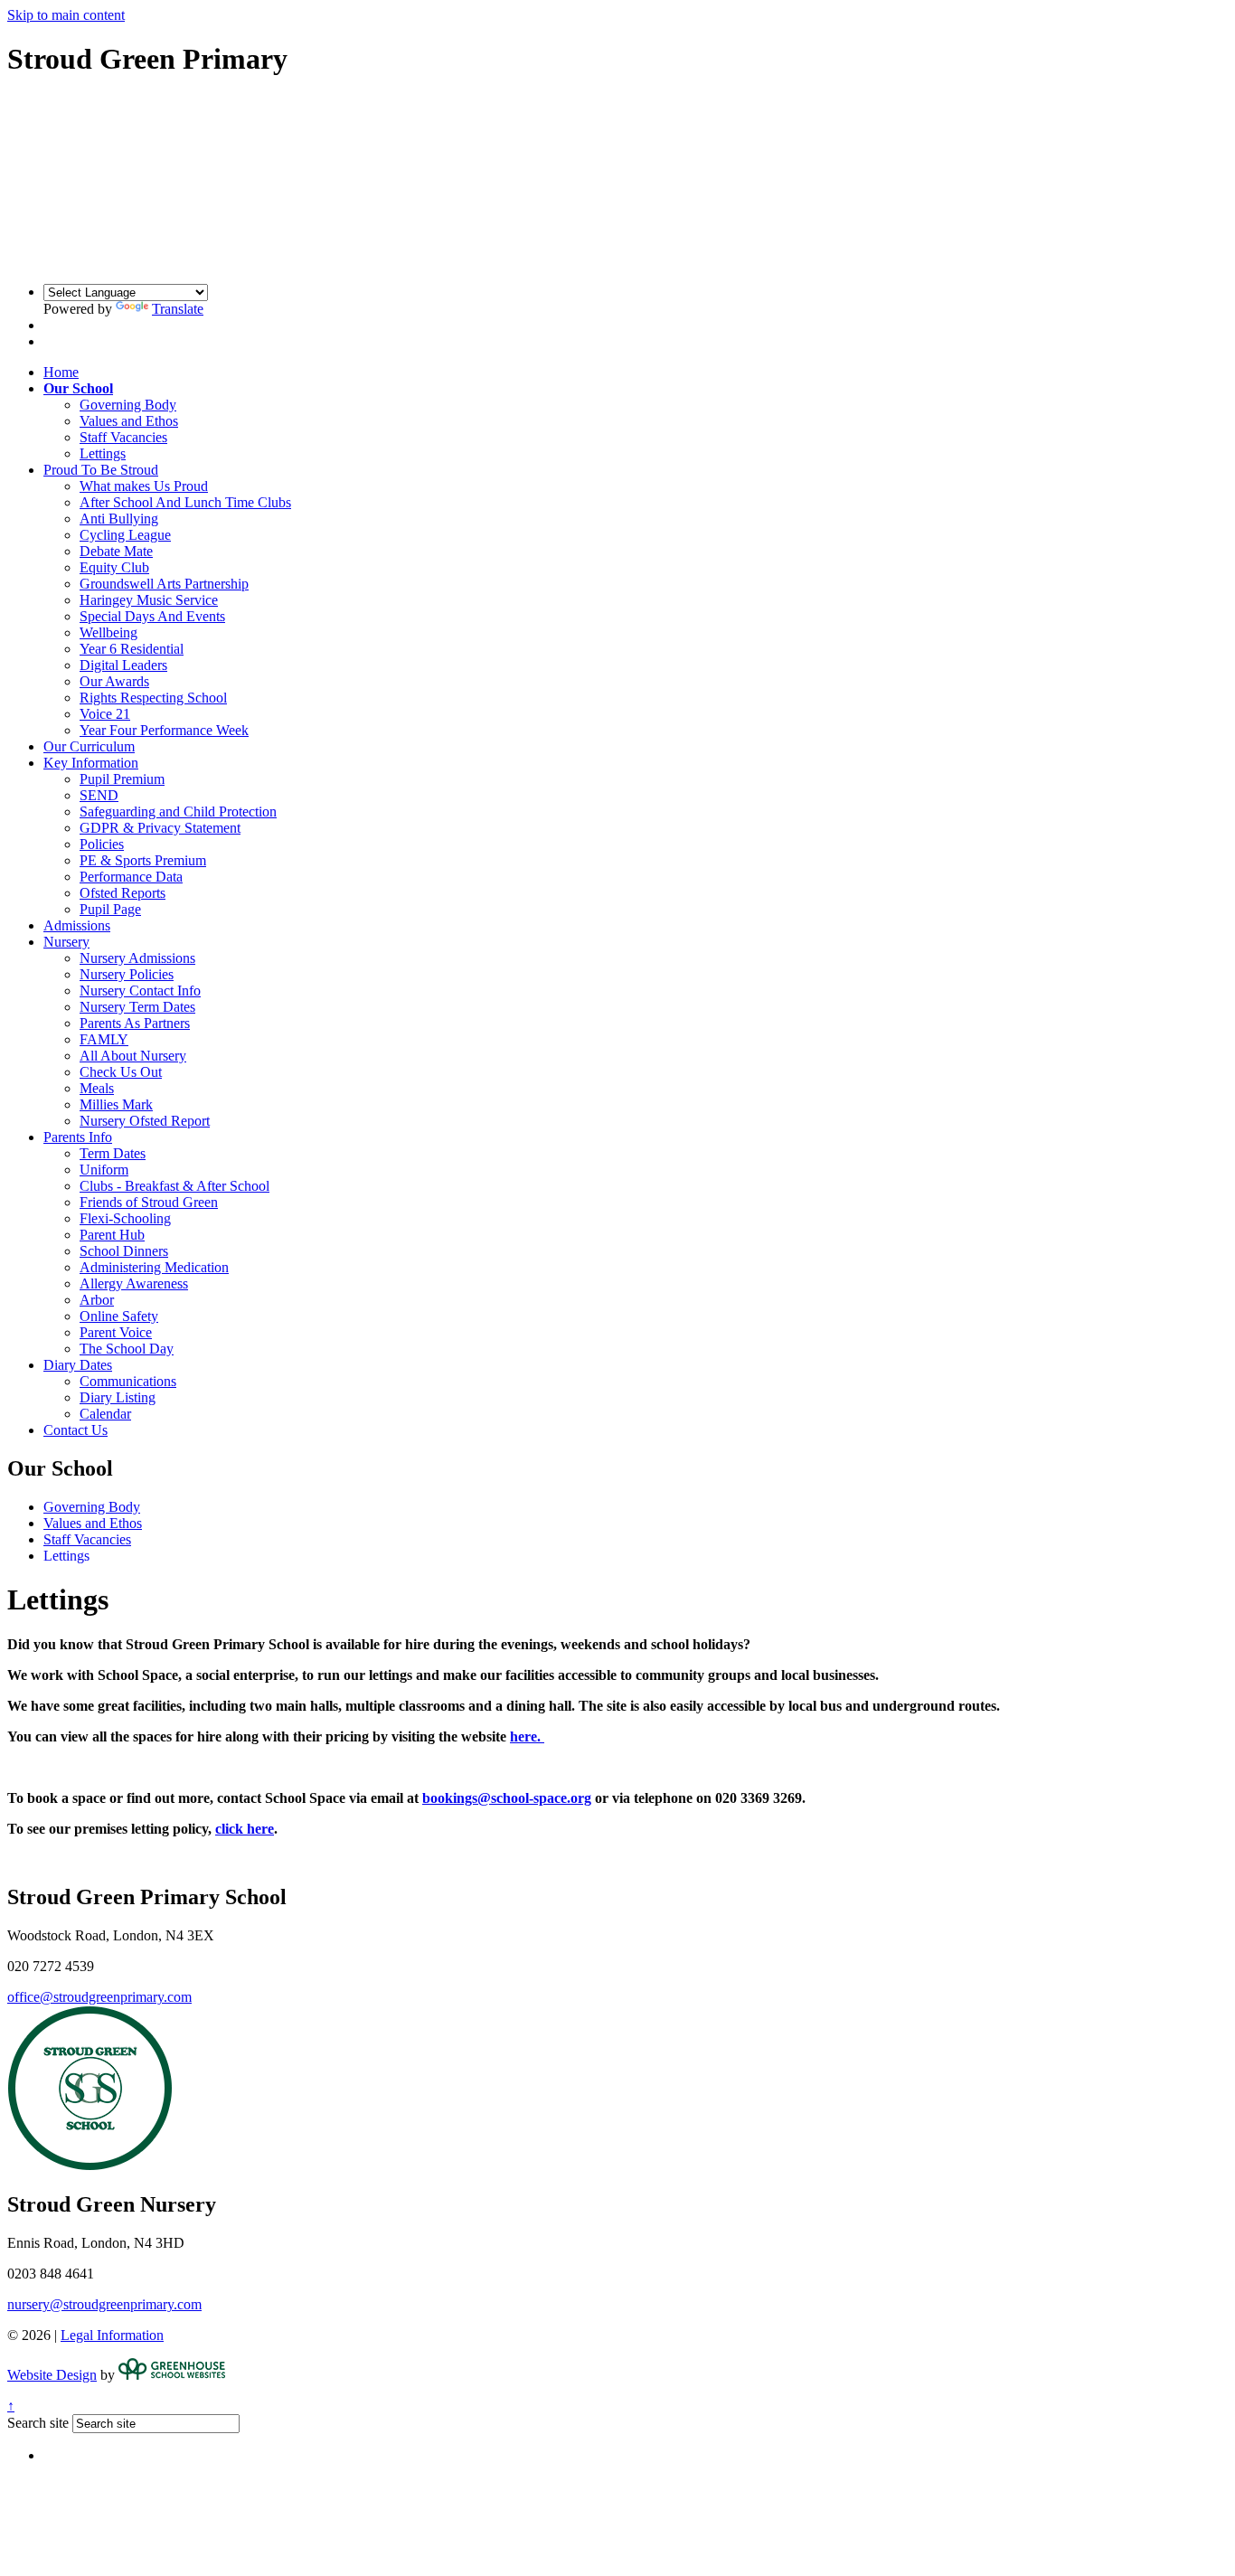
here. (527, 1736)
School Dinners (124, 1251)
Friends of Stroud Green (149, 1202)
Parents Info (78, 1137)
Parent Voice (116, 1332)
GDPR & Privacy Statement (160, 828)
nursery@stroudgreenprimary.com (104, 2304)
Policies (102, 844)
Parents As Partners (135, 1023)
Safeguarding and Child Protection (178, 811)
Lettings (103, 453)
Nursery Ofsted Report (145, 1121)
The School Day (127, 1349)
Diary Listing (118, 1397)
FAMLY (104, 1039)
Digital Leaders (123, 665)
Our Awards (114, 681)
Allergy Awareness (134, 1283)
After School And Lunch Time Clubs (185, 502)
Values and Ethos (129, 421)
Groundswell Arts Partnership (164, 584)
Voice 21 (105, 714)
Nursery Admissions (137, 958)
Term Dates (113, 1153)
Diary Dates (78, 1365)
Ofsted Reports (123, 893)
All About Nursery (133, 1056)
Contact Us (75, 1430)
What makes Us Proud (144, 486)
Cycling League (125, 535)
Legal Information (112, 2335)
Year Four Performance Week (164, 730)
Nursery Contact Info (140, 991)
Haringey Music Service (149, 600)
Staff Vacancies (123, 437)
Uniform (104, 1170)
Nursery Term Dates (137, 1007)
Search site (38, 2423)
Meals (97, 1088)
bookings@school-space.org (507, 1798)
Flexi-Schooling (125, 1218)
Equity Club (114, 567)
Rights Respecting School (153, 698)
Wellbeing (108, 632)
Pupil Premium (122, 779)
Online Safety (119, 1316)
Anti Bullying (119, 519)
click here (245, 1829)
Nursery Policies (127, 974)
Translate (178, 309)
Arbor (97, 1300)
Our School (78, 388)
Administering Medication (154, 1267)
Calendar (105, 1414)
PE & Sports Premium (143, 860)
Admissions (77, 925)
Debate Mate (116, 551)
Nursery (66, 942)
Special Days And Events (152, 616)
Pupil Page (110, 909)
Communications (128, 1381)
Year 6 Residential (132, 649)
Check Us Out (121, 1072)
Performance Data (131, 877)
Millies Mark (116, 1104)
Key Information (91, 763)
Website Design (52, 2375)
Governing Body (128, 405)
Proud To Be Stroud (101, 470)
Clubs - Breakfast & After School (174, 1186)
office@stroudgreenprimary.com (99, 1997)
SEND (99, 795)
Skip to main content (66, 15)
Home (61, 372)
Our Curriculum (89, 746)
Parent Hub (112, 1235)
